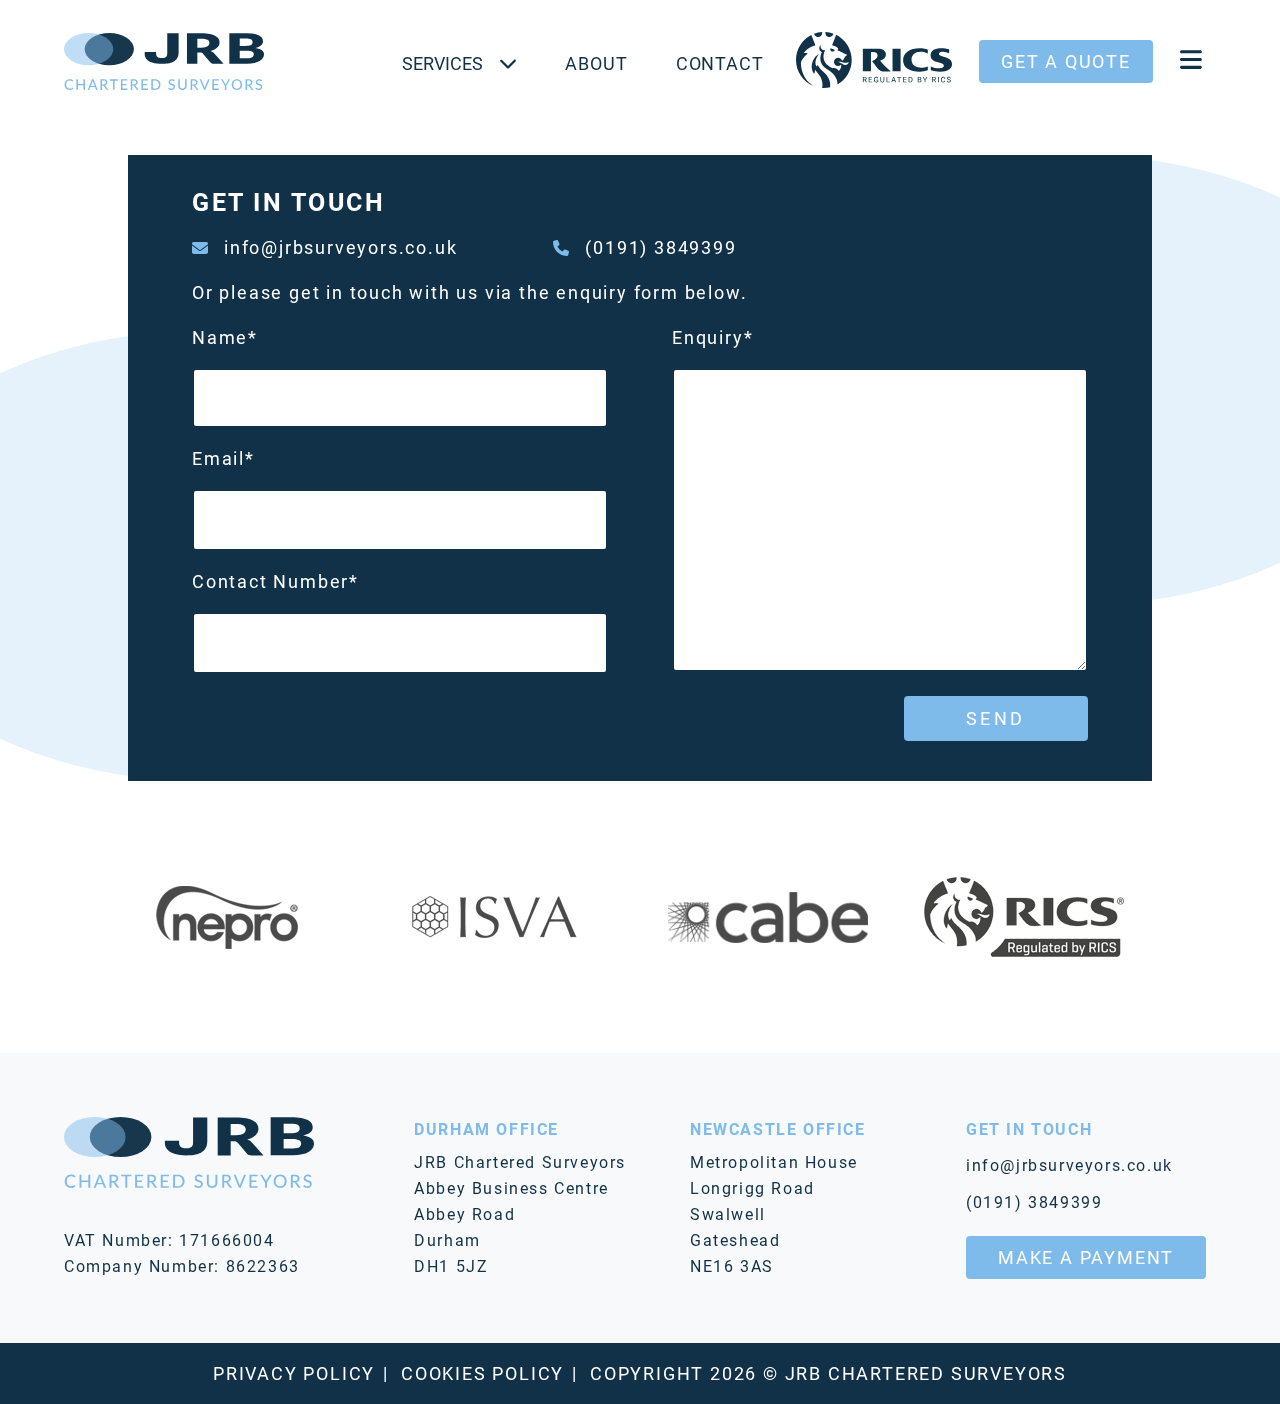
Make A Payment (1086, 1257)
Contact (720, 63)
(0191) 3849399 (660, 247)
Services (442, 63)
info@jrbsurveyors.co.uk (340, 247)
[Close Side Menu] (1191, 61)
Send (996, 718)
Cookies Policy (482, 1373)
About (596, 63)
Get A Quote (1066, 61)
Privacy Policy (294, 1373)
